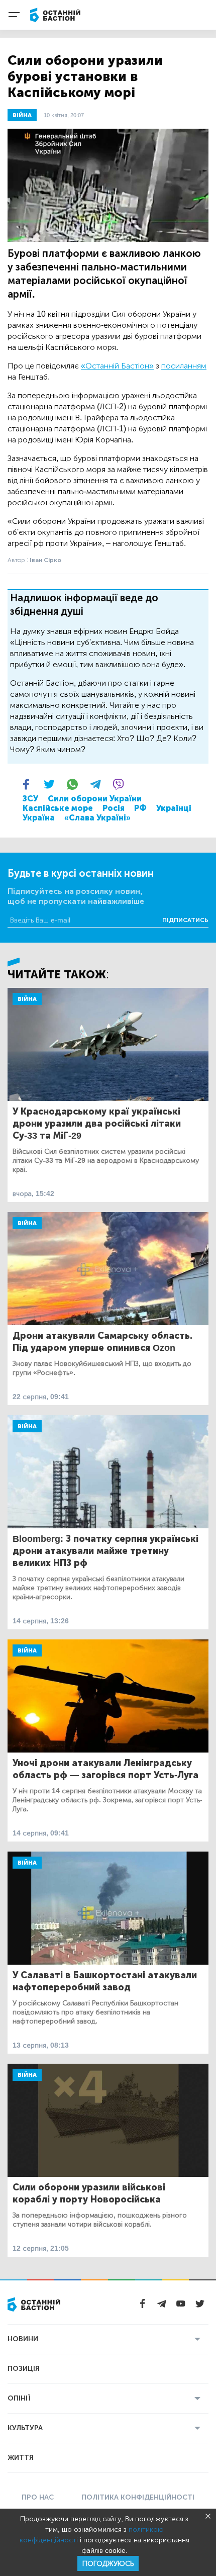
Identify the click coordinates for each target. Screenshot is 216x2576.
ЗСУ (30, 799)
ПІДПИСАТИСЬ (185, 920)
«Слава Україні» (97, 818)
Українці (174, 808)
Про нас (38, 2497)
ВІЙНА (22, 115)
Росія (114, 808)
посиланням (184, 366)
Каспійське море (58, 808)
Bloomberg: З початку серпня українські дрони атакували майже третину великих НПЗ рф (105, 1551)
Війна (27, 999)
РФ (140, 808)
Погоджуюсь (108, 2564)
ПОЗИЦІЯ (24, 2369)
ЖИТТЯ (21, 2458)
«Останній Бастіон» (117, 366)
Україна (39, 818)
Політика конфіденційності (138, 2497)
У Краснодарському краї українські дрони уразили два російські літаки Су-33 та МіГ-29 (97, 1124)
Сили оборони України (95, 799)
